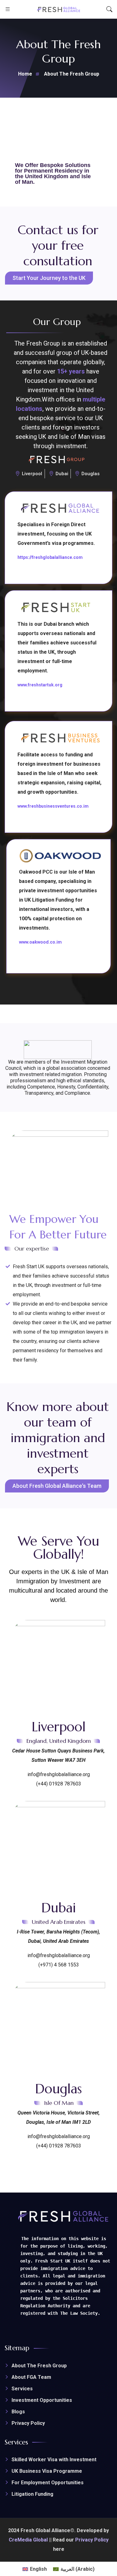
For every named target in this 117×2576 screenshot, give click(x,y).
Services (22, 2389)
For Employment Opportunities (48, 2483)
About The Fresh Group (39, 2366)
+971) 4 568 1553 (59, 1965)
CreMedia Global (28, 2540)
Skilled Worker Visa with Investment (54, 2460)
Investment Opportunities (42, 2400)
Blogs (18, 2412)
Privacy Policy (28, 2423)
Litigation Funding (32, 2494)
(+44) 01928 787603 (59, 1784)
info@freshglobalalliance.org (59, 1774)
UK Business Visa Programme (47, 2471)
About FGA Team (31, 2377)
